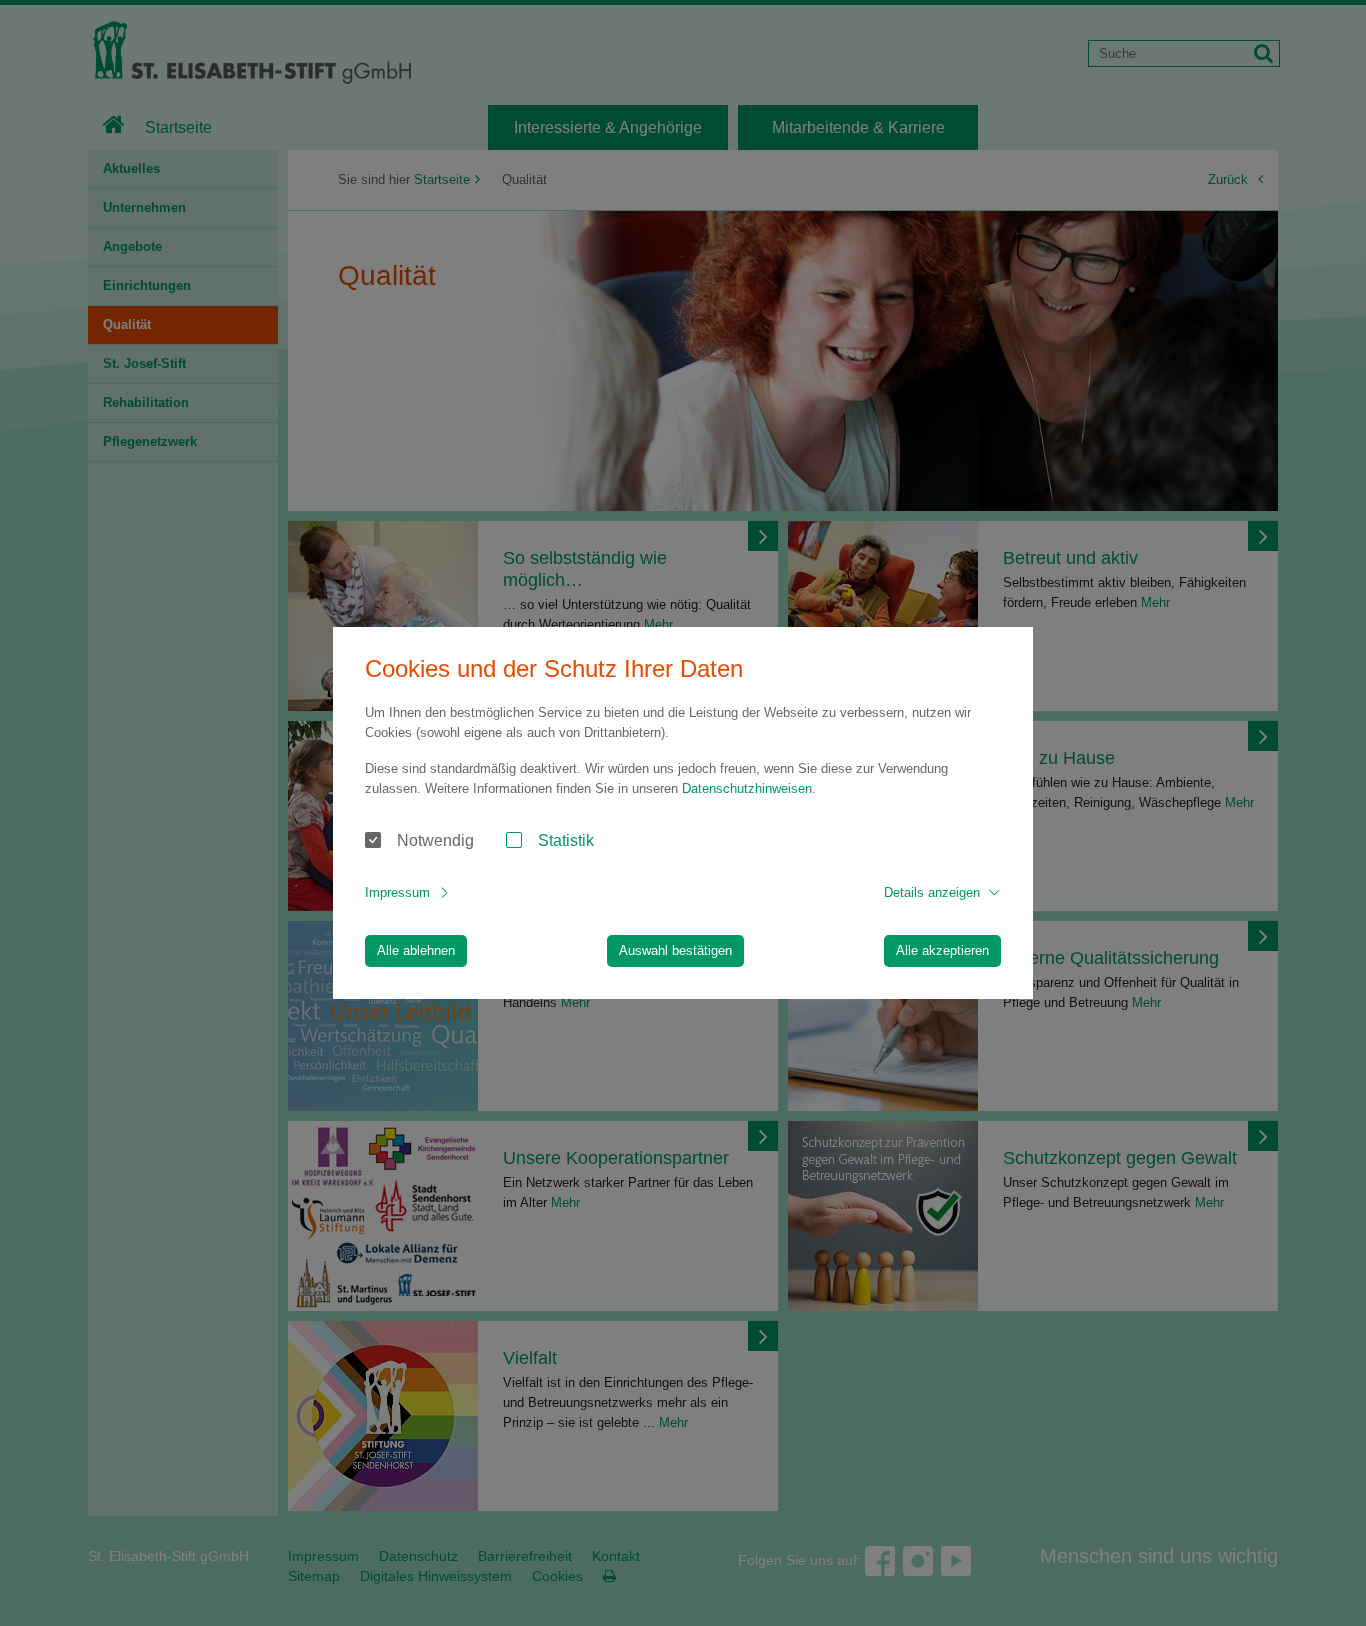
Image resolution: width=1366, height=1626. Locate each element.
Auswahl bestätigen (675, 950)
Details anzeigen (932, 892)
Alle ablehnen (416, 950)
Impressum (397, 892)
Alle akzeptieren (942, 950)
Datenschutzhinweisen (747, 788)
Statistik (566, 840)
